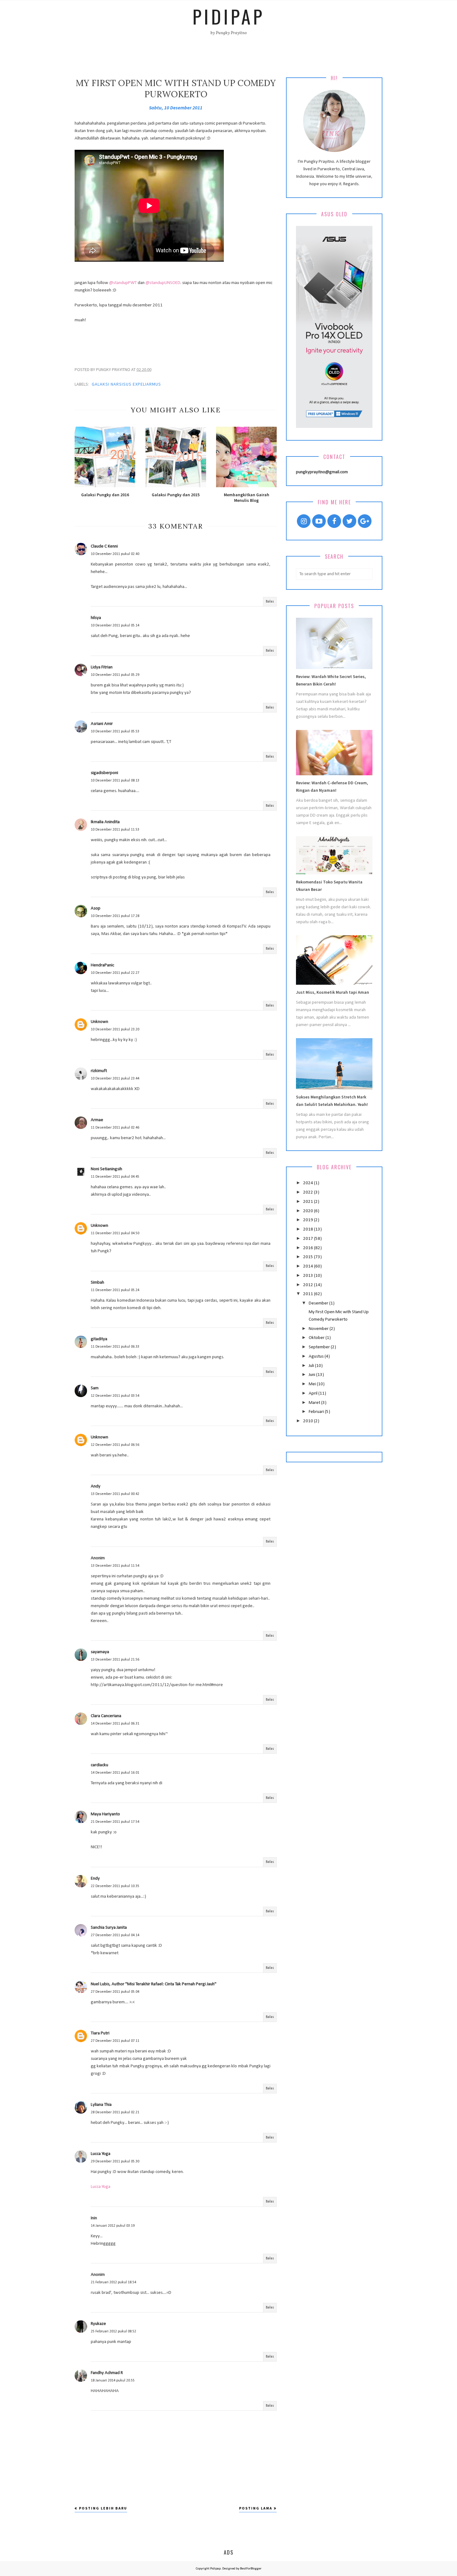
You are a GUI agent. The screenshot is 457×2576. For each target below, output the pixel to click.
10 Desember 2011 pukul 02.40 (115, 554)
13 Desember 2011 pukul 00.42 (115, 1494)
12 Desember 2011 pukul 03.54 (115, 1396)
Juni (312, 1375)
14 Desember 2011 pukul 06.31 (115, 1724)
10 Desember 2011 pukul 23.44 (115, 1079)
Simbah (97, 1283)
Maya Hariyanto (105, 1814)
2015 (309, 1257)
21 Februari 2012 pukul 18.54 (113, 2282)
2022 (309, 1192)
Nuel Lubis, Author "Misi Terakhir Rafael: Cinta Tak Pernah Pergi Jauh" (154, 1984)
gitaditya (99, 1339)
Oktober (317, 1338)
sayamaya (100, 1652)
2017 (309, 1239)
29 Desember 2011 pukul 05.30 (115, 2161)
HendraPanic (102, 965)
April (314, 1393)
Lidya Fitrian (102, 667)
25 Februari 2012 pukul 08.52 (113, 2331)
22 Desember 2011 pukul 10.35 (115, 1886)
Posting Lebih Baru (103, 2508)
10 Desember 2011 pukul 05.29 (115, 675)
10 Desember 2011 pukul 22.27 (115, 973)
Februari (317, 1412)
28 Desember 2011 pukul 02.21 (115, 2112)
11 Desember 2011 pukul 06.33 (115, 1347)
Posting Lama (256, 2508)
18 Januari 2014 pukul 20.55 (113, 2381)
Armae (97, 1120)
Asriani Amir (102, 724)
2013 (309, 1276)
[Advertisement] (176, 338)
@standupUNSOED (163, 283)
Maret (315, 1403)
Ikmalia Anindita (105, 822)
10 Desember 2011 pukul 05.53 (115, 731)
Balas (270, 602)
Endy (95, 1879)
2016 (309, 1248)
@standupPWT (123, 283)
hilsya (96, 618)
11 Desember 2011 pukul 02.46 (115, 1128)
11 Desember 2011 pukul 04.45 (115, 1177)
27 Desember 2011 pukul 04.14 (115, 1935)
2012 (309, 1285)
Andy (96, 1486)
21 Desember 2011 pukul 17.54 (115, 1822)
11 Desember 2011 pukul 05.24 (115, 1290)
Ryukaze (98, 2324)
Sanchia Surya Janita (109, 1928)
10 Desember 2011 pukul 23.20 (115, 1029)
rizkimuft (99, 1071)
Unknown (99, 1022)
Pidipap (228, 16)
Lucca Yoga (101, 2154)
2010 (309, 1421)
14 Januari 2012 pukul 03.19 (113, 2226)
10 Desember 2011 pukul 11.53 (115, 830)
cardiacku (99, 1765)
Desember (319, 1303)
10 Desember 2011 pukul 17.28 (115, 916)
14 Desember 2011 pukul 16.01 (115, 1773)
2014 (309, 1266)
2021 (309, 1202)
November (319, 1329)
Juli (312, 1366)
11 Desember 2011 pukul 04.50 (115, 1233)
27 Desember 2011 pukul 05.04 (115, 1992)
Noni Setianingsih (106, 1169)
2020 (309, 1211)
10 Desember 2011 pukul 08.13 (115, 781)
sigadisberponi (104, 773)
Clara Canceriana (106, 1716)
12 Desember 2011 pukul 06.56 (115, 1445)
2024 (309, 1183)
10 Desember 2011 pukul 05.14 (115, 626)
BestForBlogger (251, 2569)
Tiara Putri (100, 2033)
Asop (96, 908)
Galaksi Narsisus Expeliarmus (126, 384)
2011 (309, 1294)
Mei (313, 1384)
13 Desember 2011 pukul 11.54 (115, 1566)
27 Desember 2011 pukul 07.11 (115, 2041)
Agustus (317, 1357)
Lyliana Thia (101, 2105)
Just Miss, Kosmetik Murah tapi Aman (332, 992)
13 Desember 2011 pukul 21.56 (115, 1660)
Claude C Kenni (104, 546)
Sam (95, 1388)
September (320, 1347)
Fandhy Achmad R (107, 2373)
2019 (309, 1220)
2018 (309, 1229)
